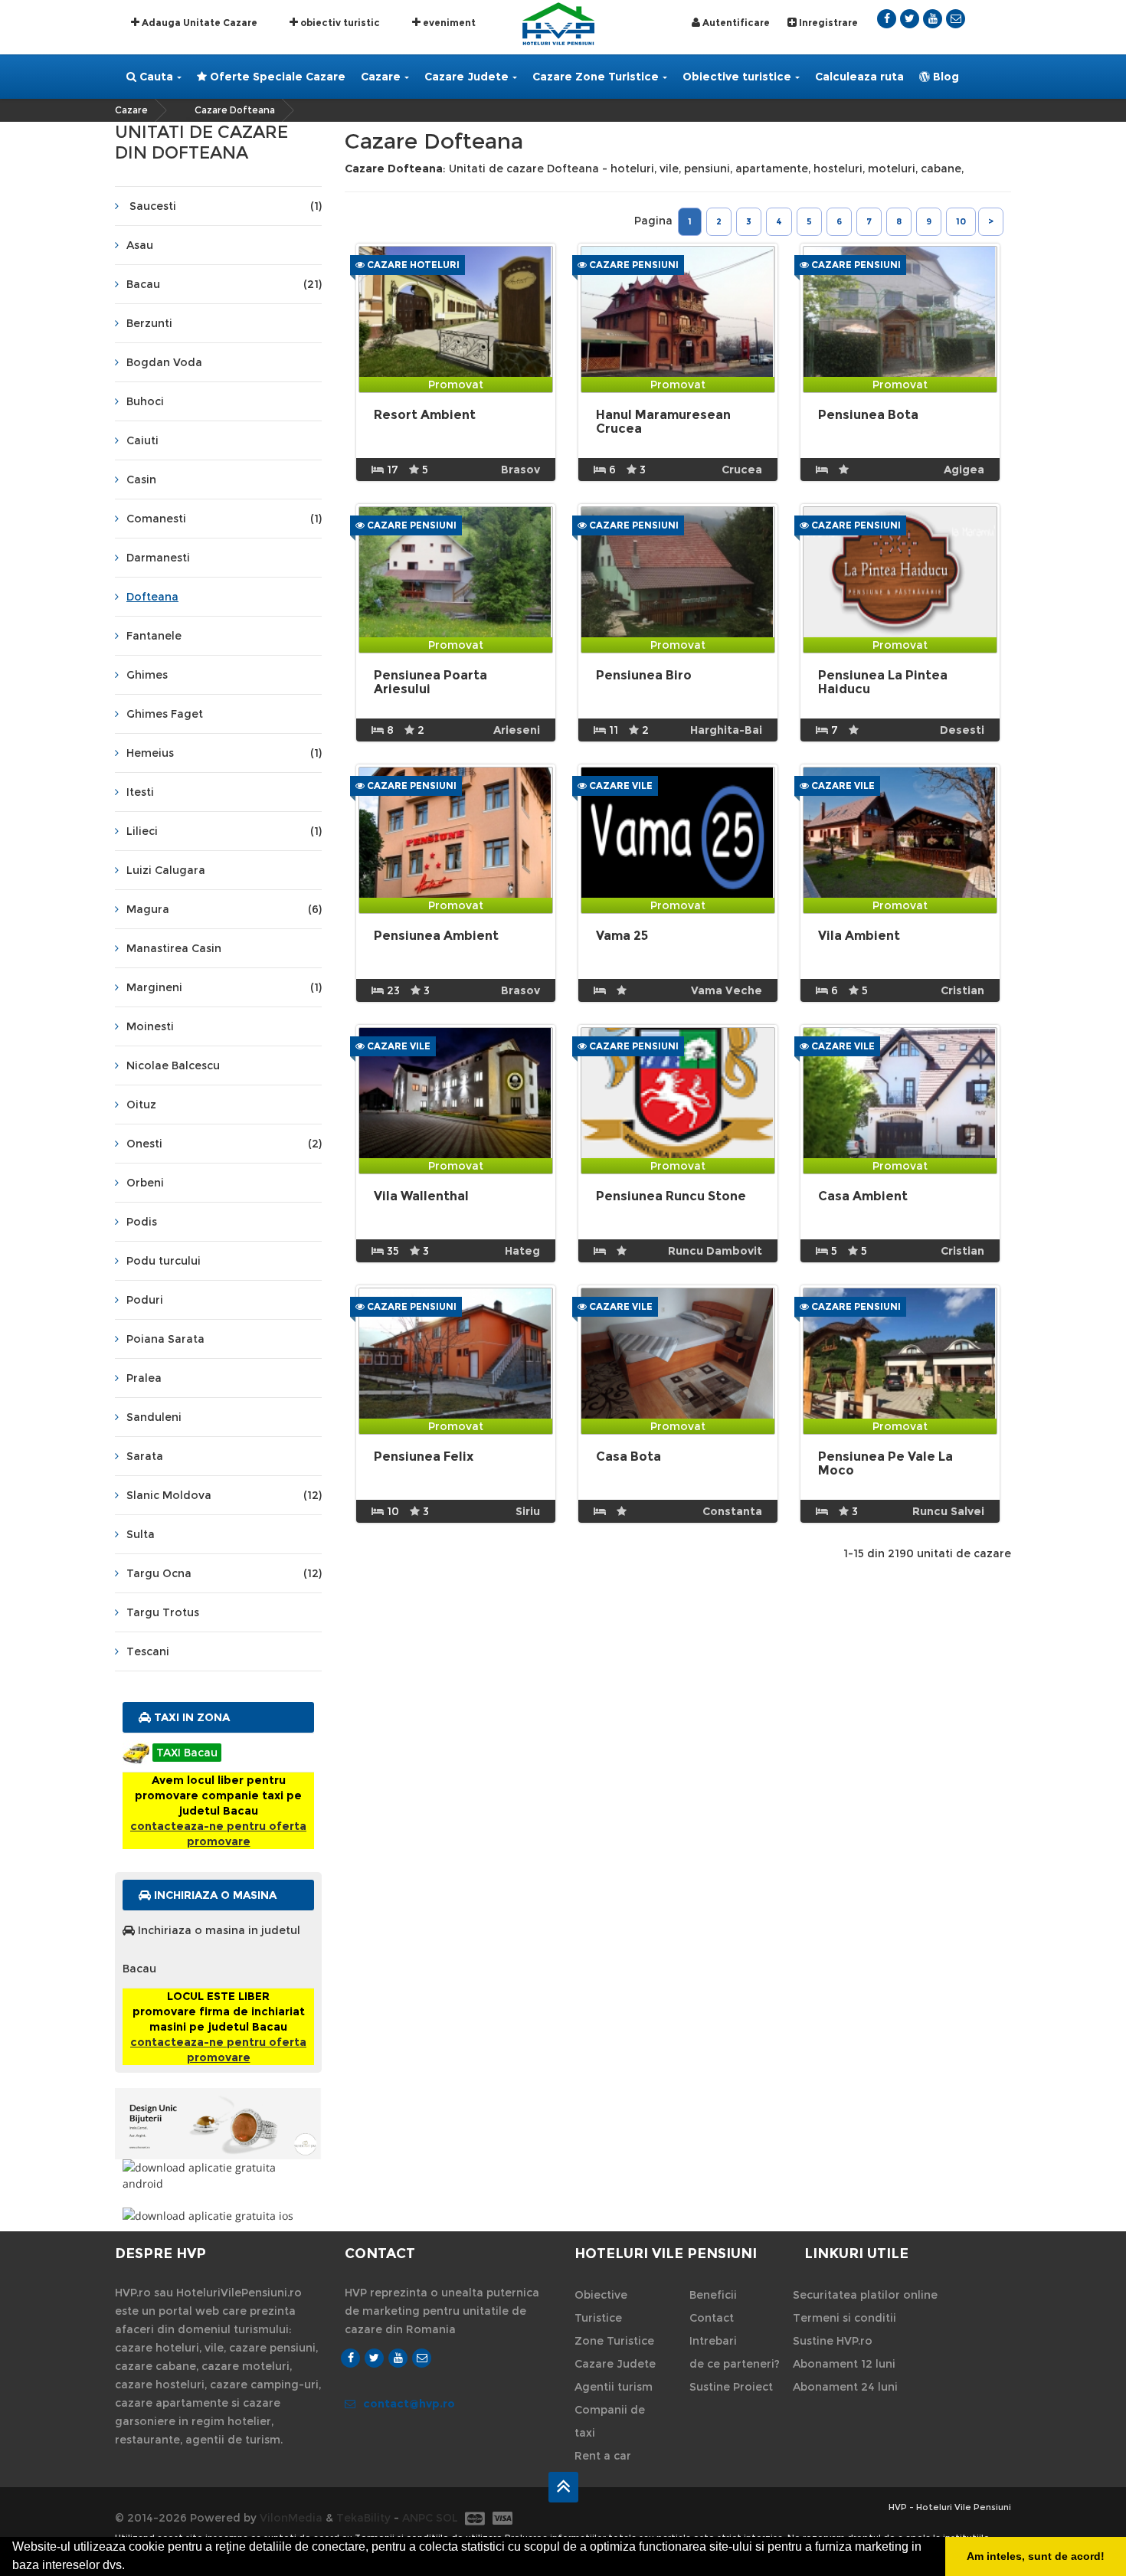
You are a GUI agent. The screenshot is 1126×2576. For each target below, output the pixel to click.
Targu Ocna (224, 1573)
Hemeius (224, 753)
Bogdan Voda (164, 362)
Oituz (141, 1105)
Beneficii (713, 2295)
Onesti (224, 1144)
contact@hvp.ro (409, 2404)
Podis (142, 1222)
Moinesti (150, 1026)
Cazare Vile (620, 786)
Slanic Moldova (224, 1495)
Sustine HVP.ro (833, 2341)
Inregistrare (827, 23)
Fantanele (154, 636)
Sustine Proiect (731, 2387)
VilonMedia (291, 2518)
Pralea (144, 1378)
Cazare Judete (466, 77)
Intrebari (713, 2341)
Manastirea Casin (174, 948)
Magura (224, 909)
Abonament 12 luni (844, 2364)
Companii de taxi (610, 2421)
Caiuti (142, 440)
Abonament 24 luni (845, 2387)
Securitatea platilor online (865, 2295)
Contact (712, 2318)
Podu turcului (164, 1261)
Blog (944, 77)
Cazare (381, 77)
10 (961, 221)
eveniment (448, 23)
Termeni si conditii (844, 2318)
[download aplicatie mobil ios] (218, 2216)
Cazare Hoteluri (412, 265)
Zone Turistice (614, 2341)
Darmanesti (158, 558)
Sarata (145, 1456)
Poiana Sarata (165, 1339)
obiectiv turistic (339, 23)
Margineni (224, 987)
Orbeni (145, 1183)
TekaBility (363, 2518)
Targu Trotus (163, 1612)
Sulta (141, 1534)
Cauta (155, 77)
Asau (140, 245)
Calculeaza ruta (859, 77)
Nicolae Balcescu (173, 1065)
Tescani (148, 1651)
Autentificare (735, 23)
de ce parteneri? (735, 2364)
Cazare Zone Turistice (596, 77)
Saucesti (224, 206)
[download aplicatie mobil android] (218, 2175)
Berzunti (149, 323)
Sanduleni (154, 1417)
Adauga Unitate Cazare (198, 23)
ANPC (417, 2518)
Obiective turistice (737, 77)
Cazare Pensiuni (633, 265)
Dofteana (152, 597)
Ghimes (147, 675)
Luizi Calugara (166, 870)
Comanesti (224, 519)
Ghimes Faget (165, 714)
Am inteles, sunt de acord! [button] (1036, 2556)
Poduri (145, 1300)
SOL (447, 2518)
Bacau (224, 284)
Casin (141, 480)
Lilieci (224, 831)
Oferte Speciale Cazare (276, 77)
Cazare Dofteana (235, 110)
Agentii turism (614, 2387)
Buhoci (145, 401)
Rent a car (603, 2456)
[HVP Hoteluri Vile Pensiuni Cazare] (558, 23)
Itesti (140, 792)
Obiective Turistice (601, 2306)
